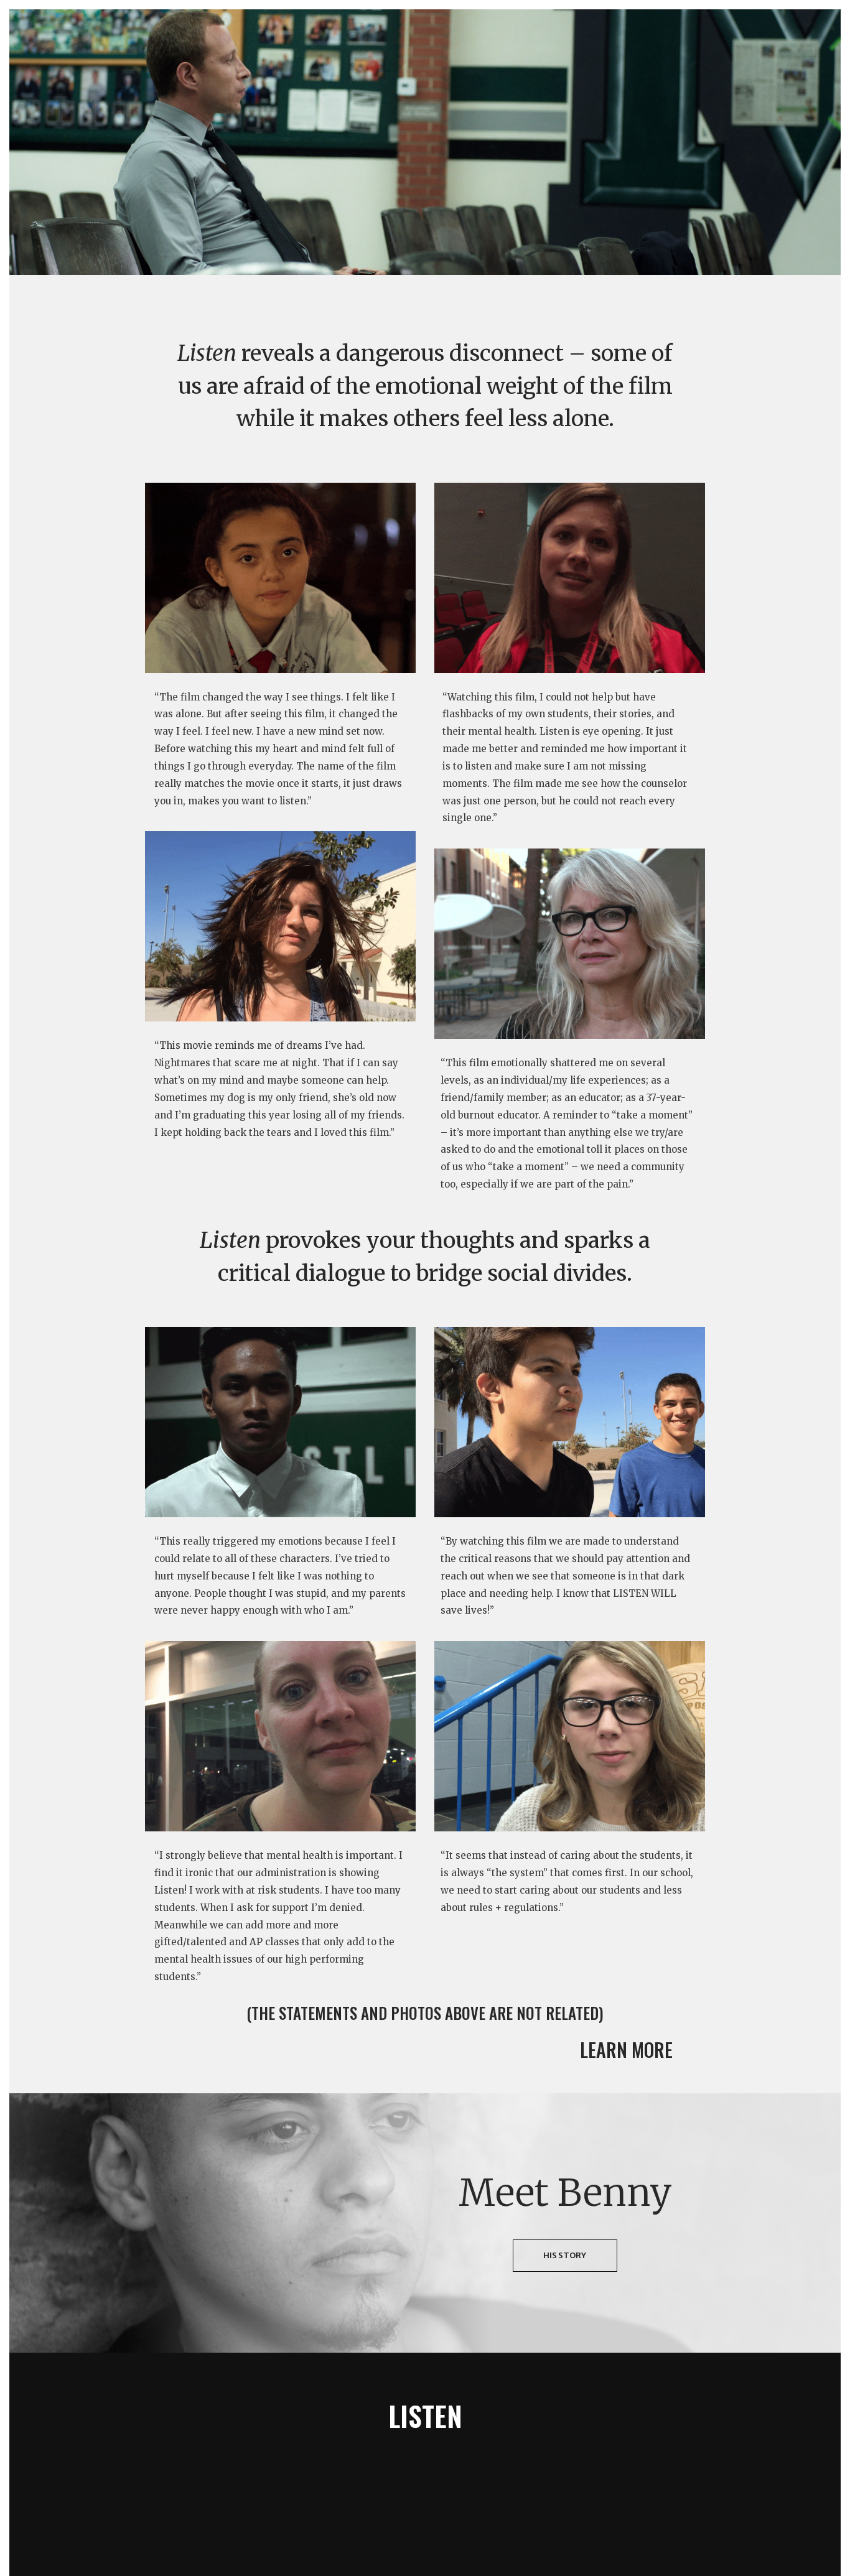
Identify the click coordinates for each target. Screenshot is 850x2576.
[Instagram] (465, 2461)
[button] (635, 2051)
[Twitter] (425, 2461)
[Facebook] (385, 2461)
